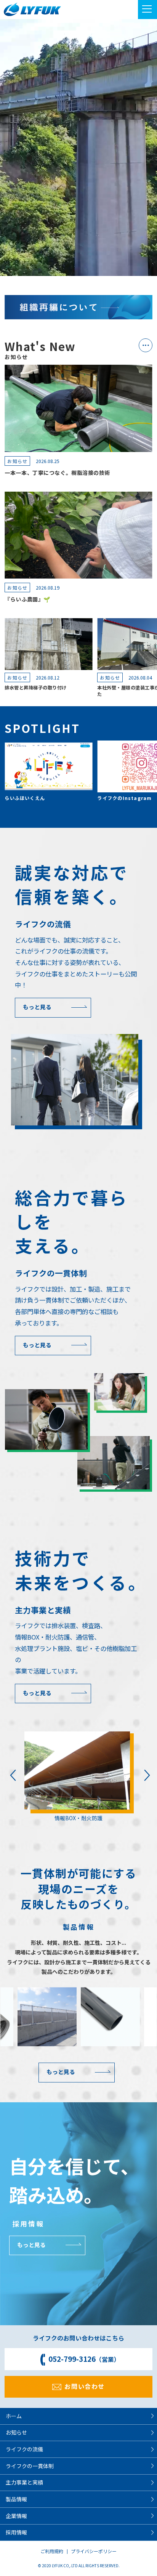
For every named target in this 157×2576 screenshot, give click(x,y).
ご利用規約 (52, 2551)
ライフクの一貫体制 (30, 2466)
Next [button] (146, 1775)
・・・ (144, 345)
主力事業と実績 (24, 2482)
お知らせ (16, 2432)
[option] (78, 1777)
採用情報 (16, 2532)
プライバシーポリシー (94, 2551)
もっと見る (37, 1007)
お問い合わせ (85, 2386)
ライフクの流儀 (24, 2449)
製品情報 (16, 2499)
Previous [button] (11, 1775)
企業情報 (16, 2516)
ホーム (14, 2416)
